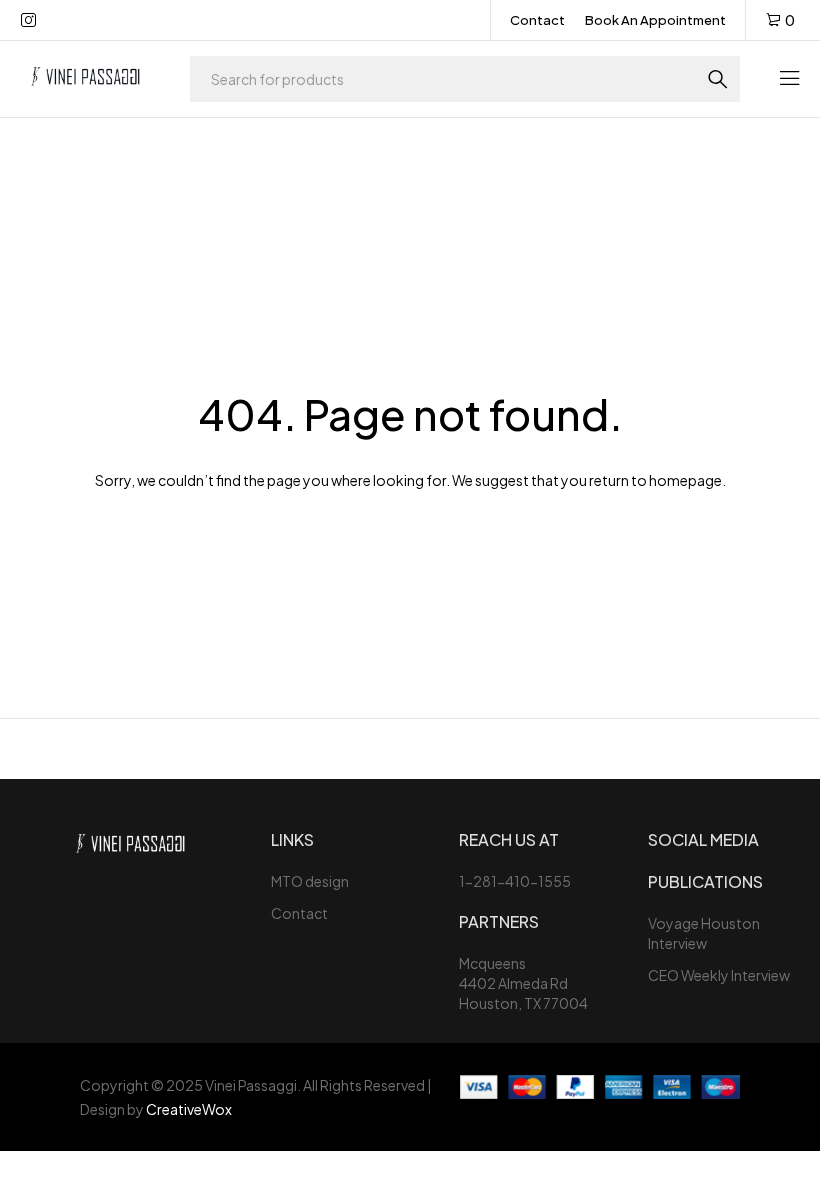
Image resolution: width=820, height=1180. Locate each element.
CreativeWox (189, 1109)
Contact (537, 20)
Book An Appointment (655, 20)
